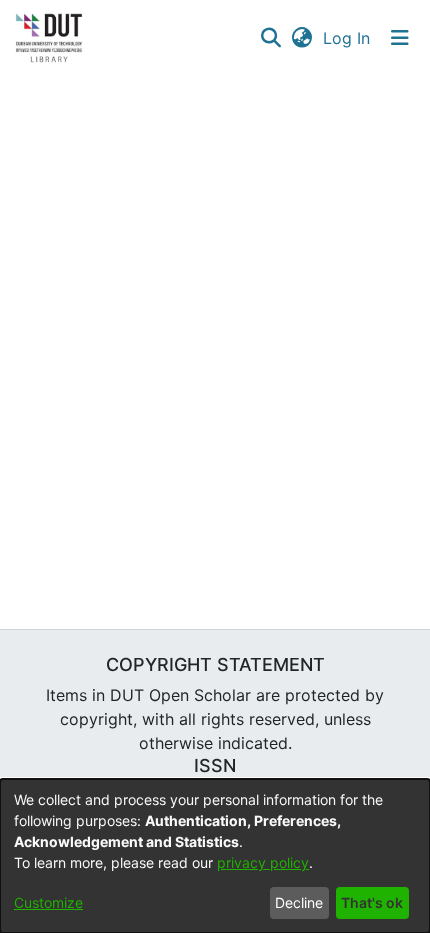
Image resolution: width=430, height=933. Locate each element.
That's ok (372, 902)
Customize (48, 902)
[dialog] (215, 856)
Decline (299, 902)
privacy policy (263, 862)
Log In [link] (347, 38)
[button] (270, 38)
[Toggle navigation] (400, 38)
